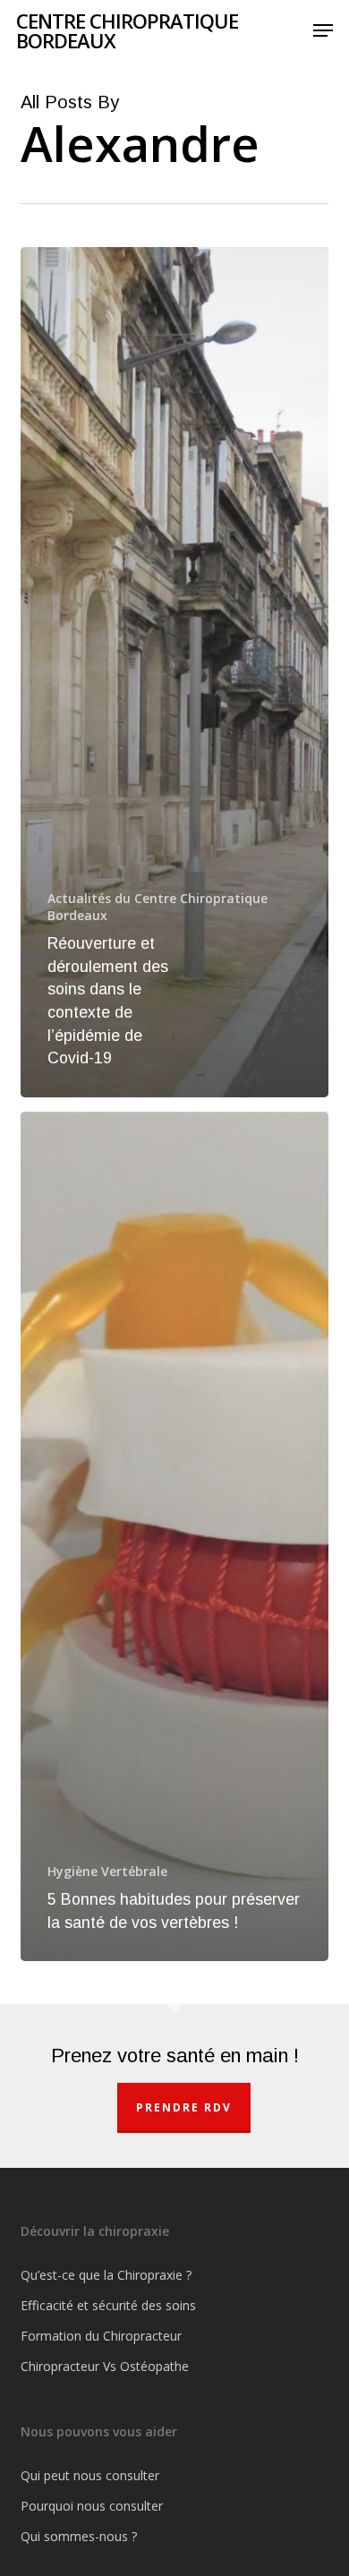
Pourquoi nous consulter (92, 2506)
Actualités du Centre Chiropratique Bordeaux (157, 907)
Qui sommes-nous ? (79, 2536)
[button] (323, 30)
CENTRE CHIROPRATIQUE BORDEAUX (127, 30)
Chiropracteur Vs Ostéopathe (105, 2366)
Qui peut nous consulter (90, 2475)
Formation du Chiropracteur (101, 2336)
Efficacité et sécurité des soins (108, 2305)
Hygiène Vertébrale (107, 1871)
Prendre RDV (184, 2107)
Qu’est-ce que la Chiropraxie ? (106, 2275)
